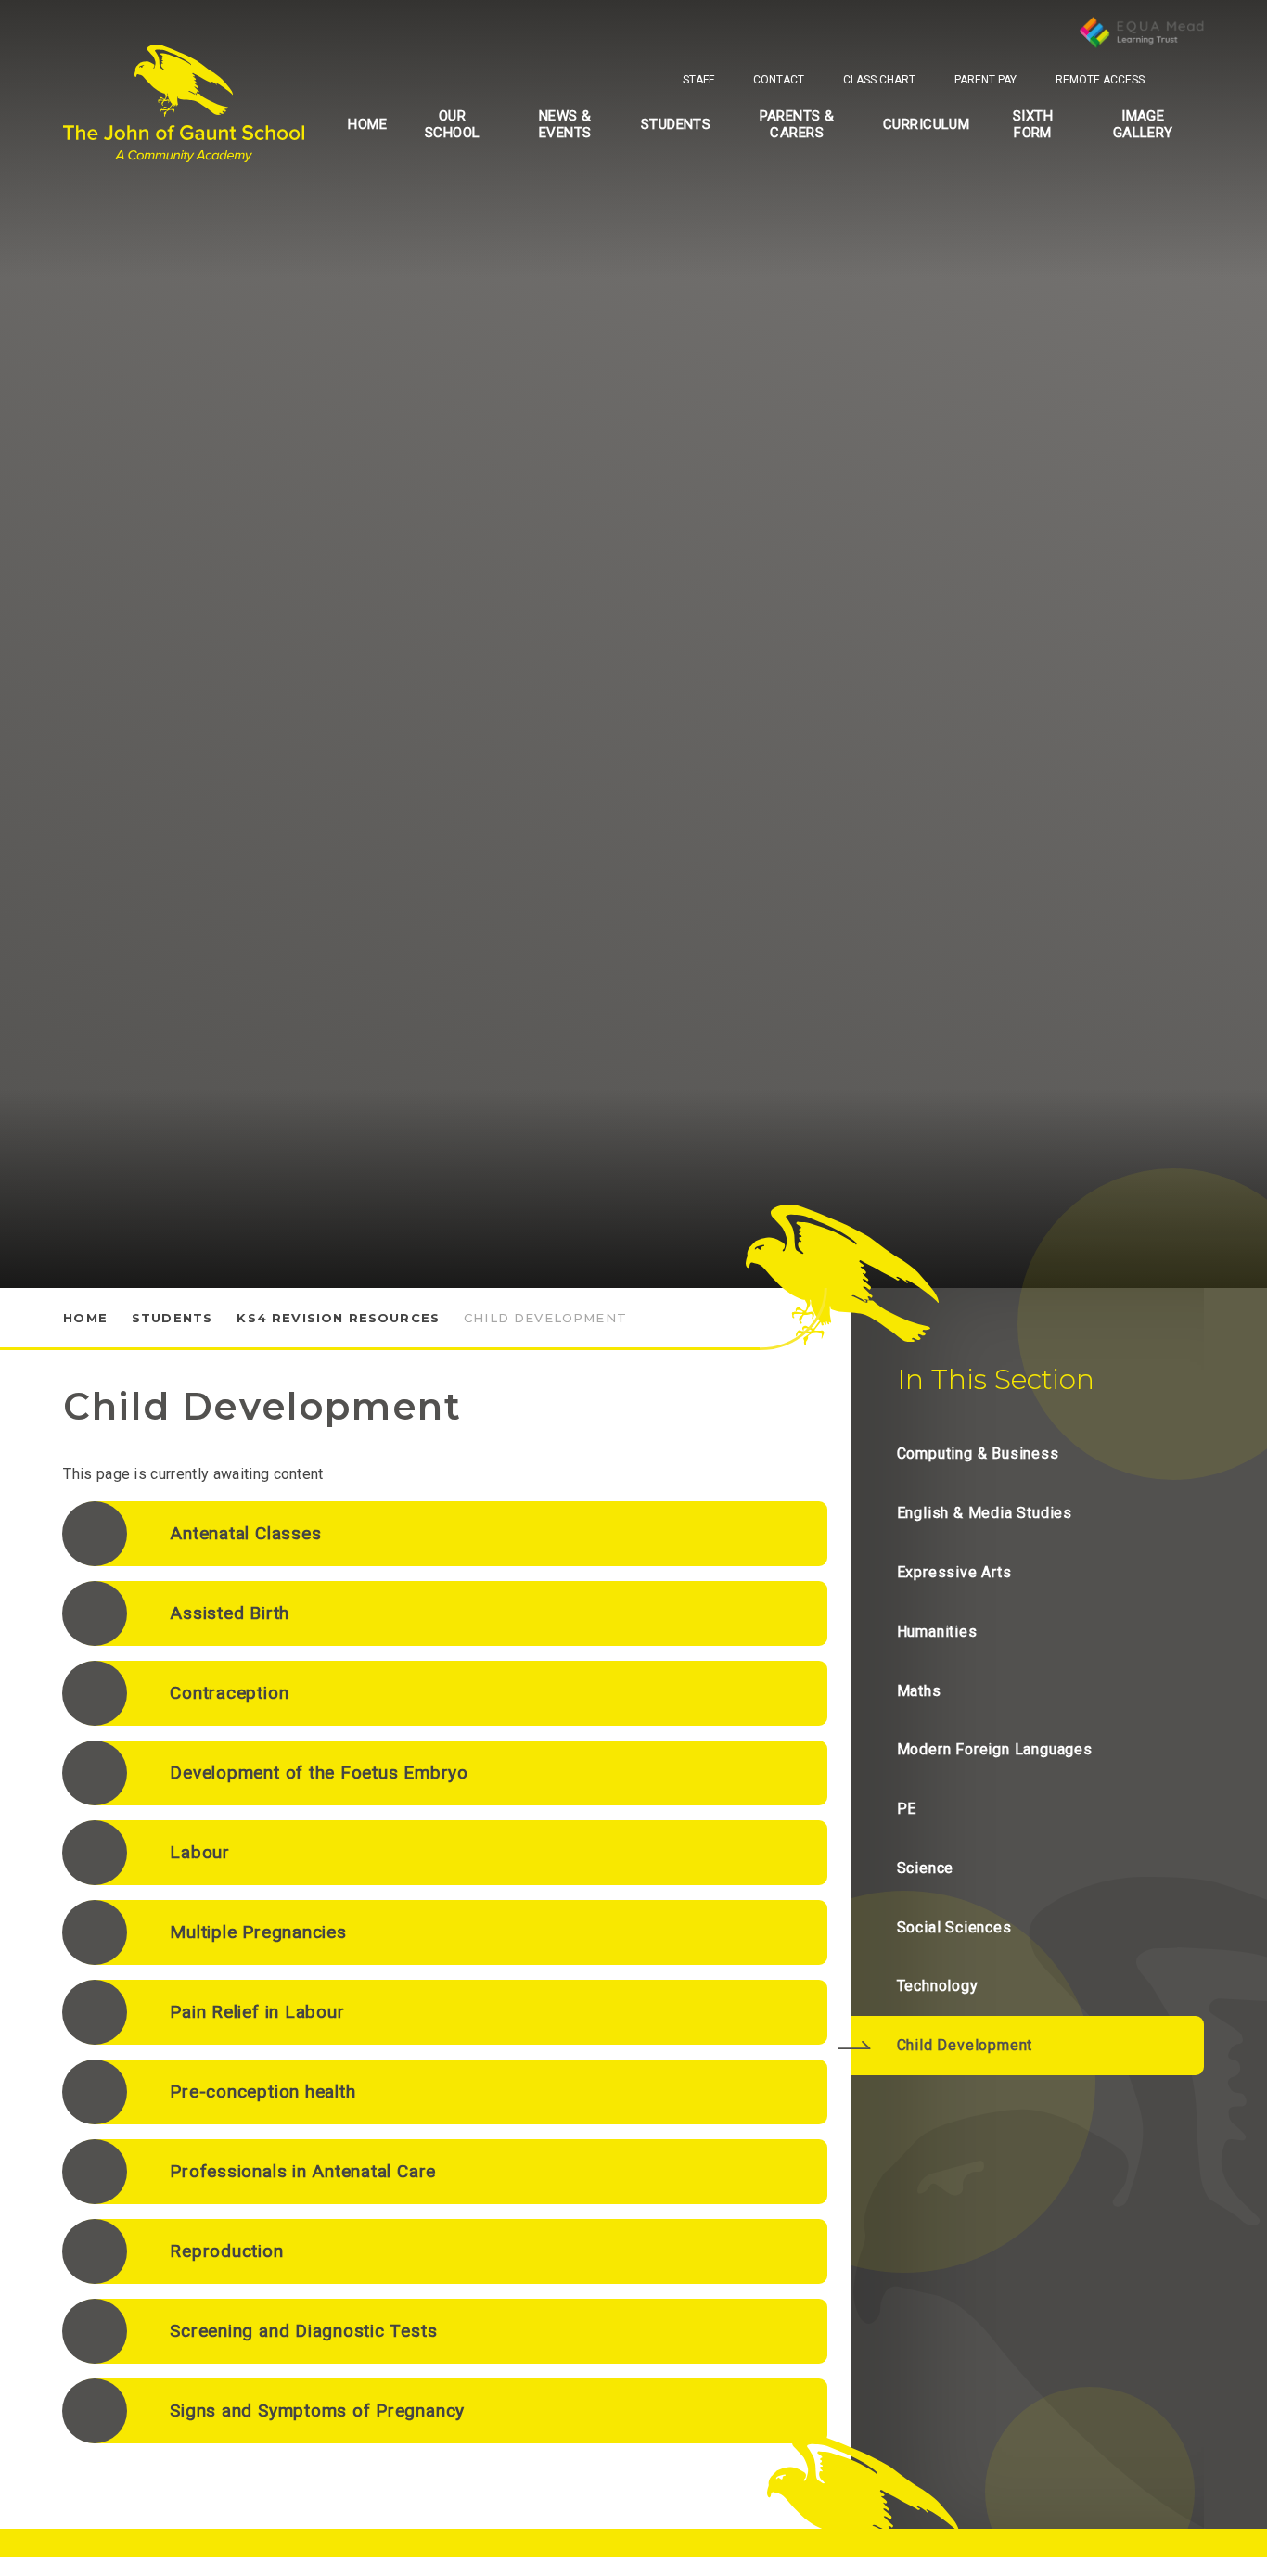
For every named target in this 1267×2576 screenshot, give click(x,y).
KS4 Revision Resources (338, 1318)
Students (172, 1318)
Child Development (545, 1318)
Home (85, 1318)
